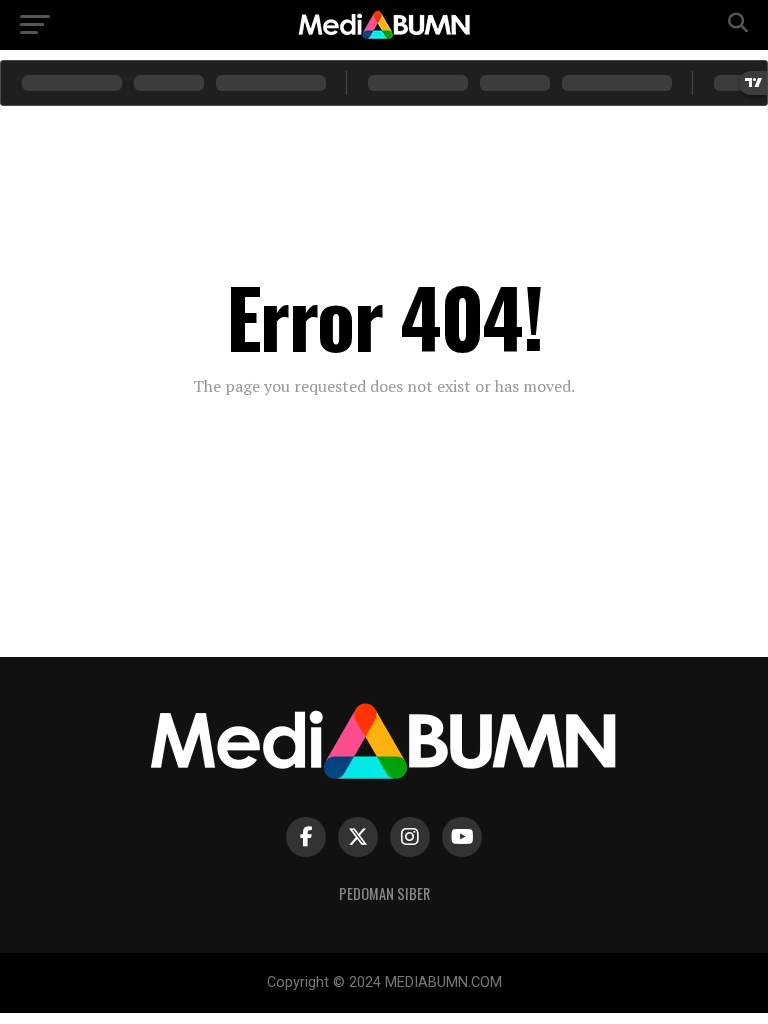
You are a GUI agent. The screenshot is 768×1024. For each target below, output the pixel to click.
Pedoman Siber (384, 893)
